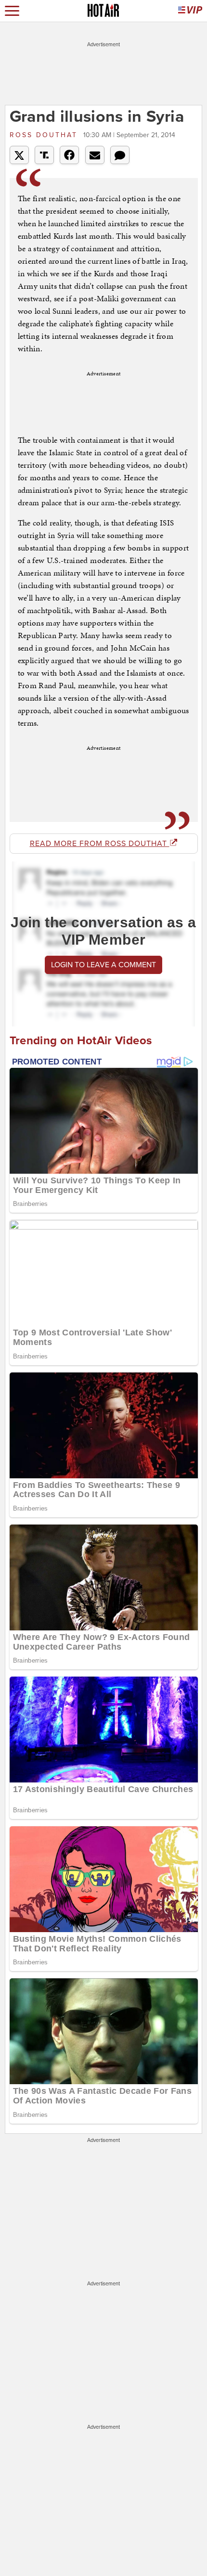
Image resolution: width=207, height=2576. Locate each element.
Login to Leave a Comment (103, 965)
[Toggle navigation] (12, 11)
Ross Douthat (45, 135)
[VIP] (190, 11)
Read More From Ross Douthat (100, 844)
